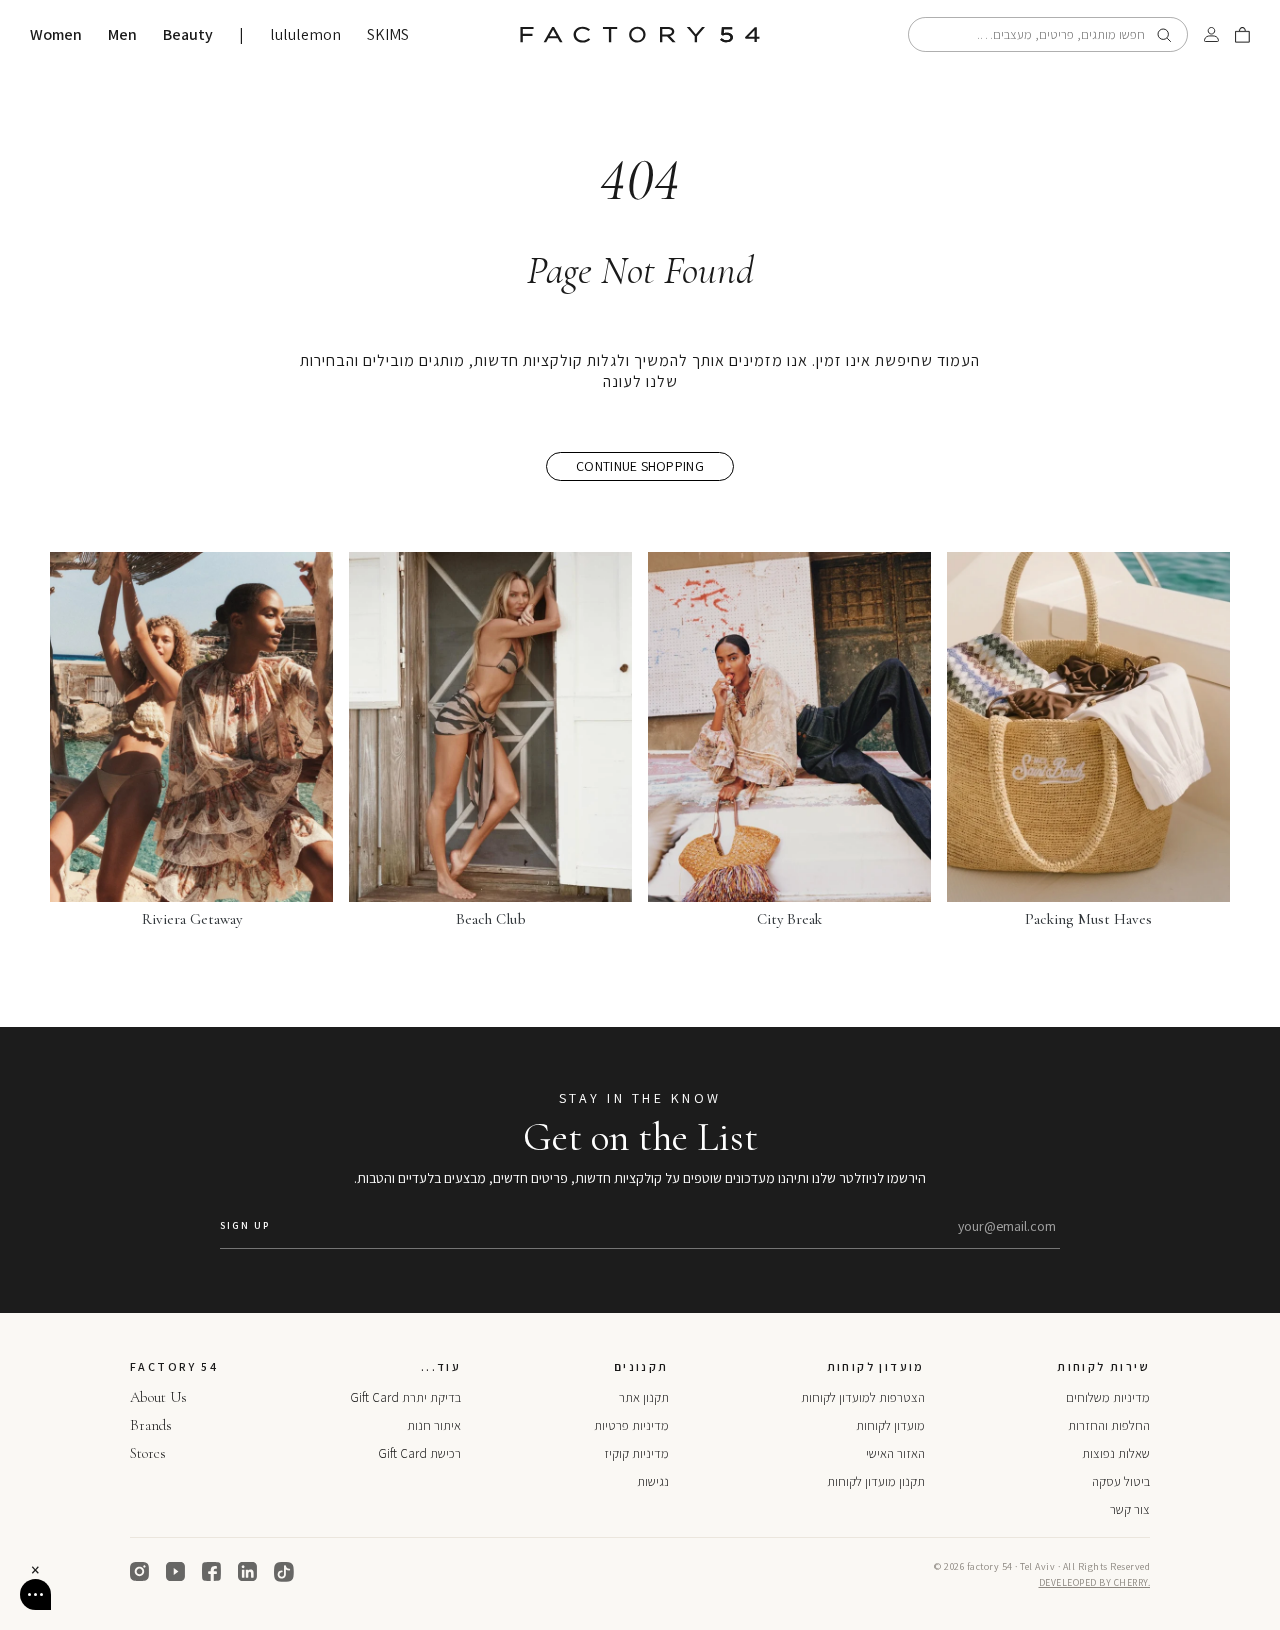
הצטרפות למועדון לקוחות (863, 1397)
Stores (148, 1453)
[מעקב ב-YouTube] (176, 1572)
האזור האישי (895, 1453)
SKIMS (388, 35)
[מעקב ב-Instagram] (140, 1572)
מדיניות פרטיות (631, 1425)
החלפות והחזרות (1109, 1425)
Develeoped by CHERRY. (1095, 1582)
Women (56, 35)
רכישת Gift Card (419, 1453)
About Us (158, 1397)
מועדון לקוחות (890, 1425)
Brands (151, 1425)
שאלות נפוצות (1116, 1453)
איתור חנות (434, 1425)
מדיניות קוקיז (636, 1453)
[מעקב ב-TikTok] (284, 1572)
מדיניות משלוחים (1108, 1397)
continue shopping (640, 466)
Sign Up (245, 1225)
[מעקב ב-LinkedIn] (248, 1572)
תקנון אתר (644, 1397)
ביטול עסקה (1121, 1481)
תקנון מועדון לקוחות (876, 1481)
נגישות (653, 1481)
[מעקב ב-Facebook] (212, 1572)
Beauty (188, 35)
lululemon (305, 35)
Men (122, 35)
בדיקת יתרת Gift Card (405, 1397)
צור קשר (1130, 1509)
